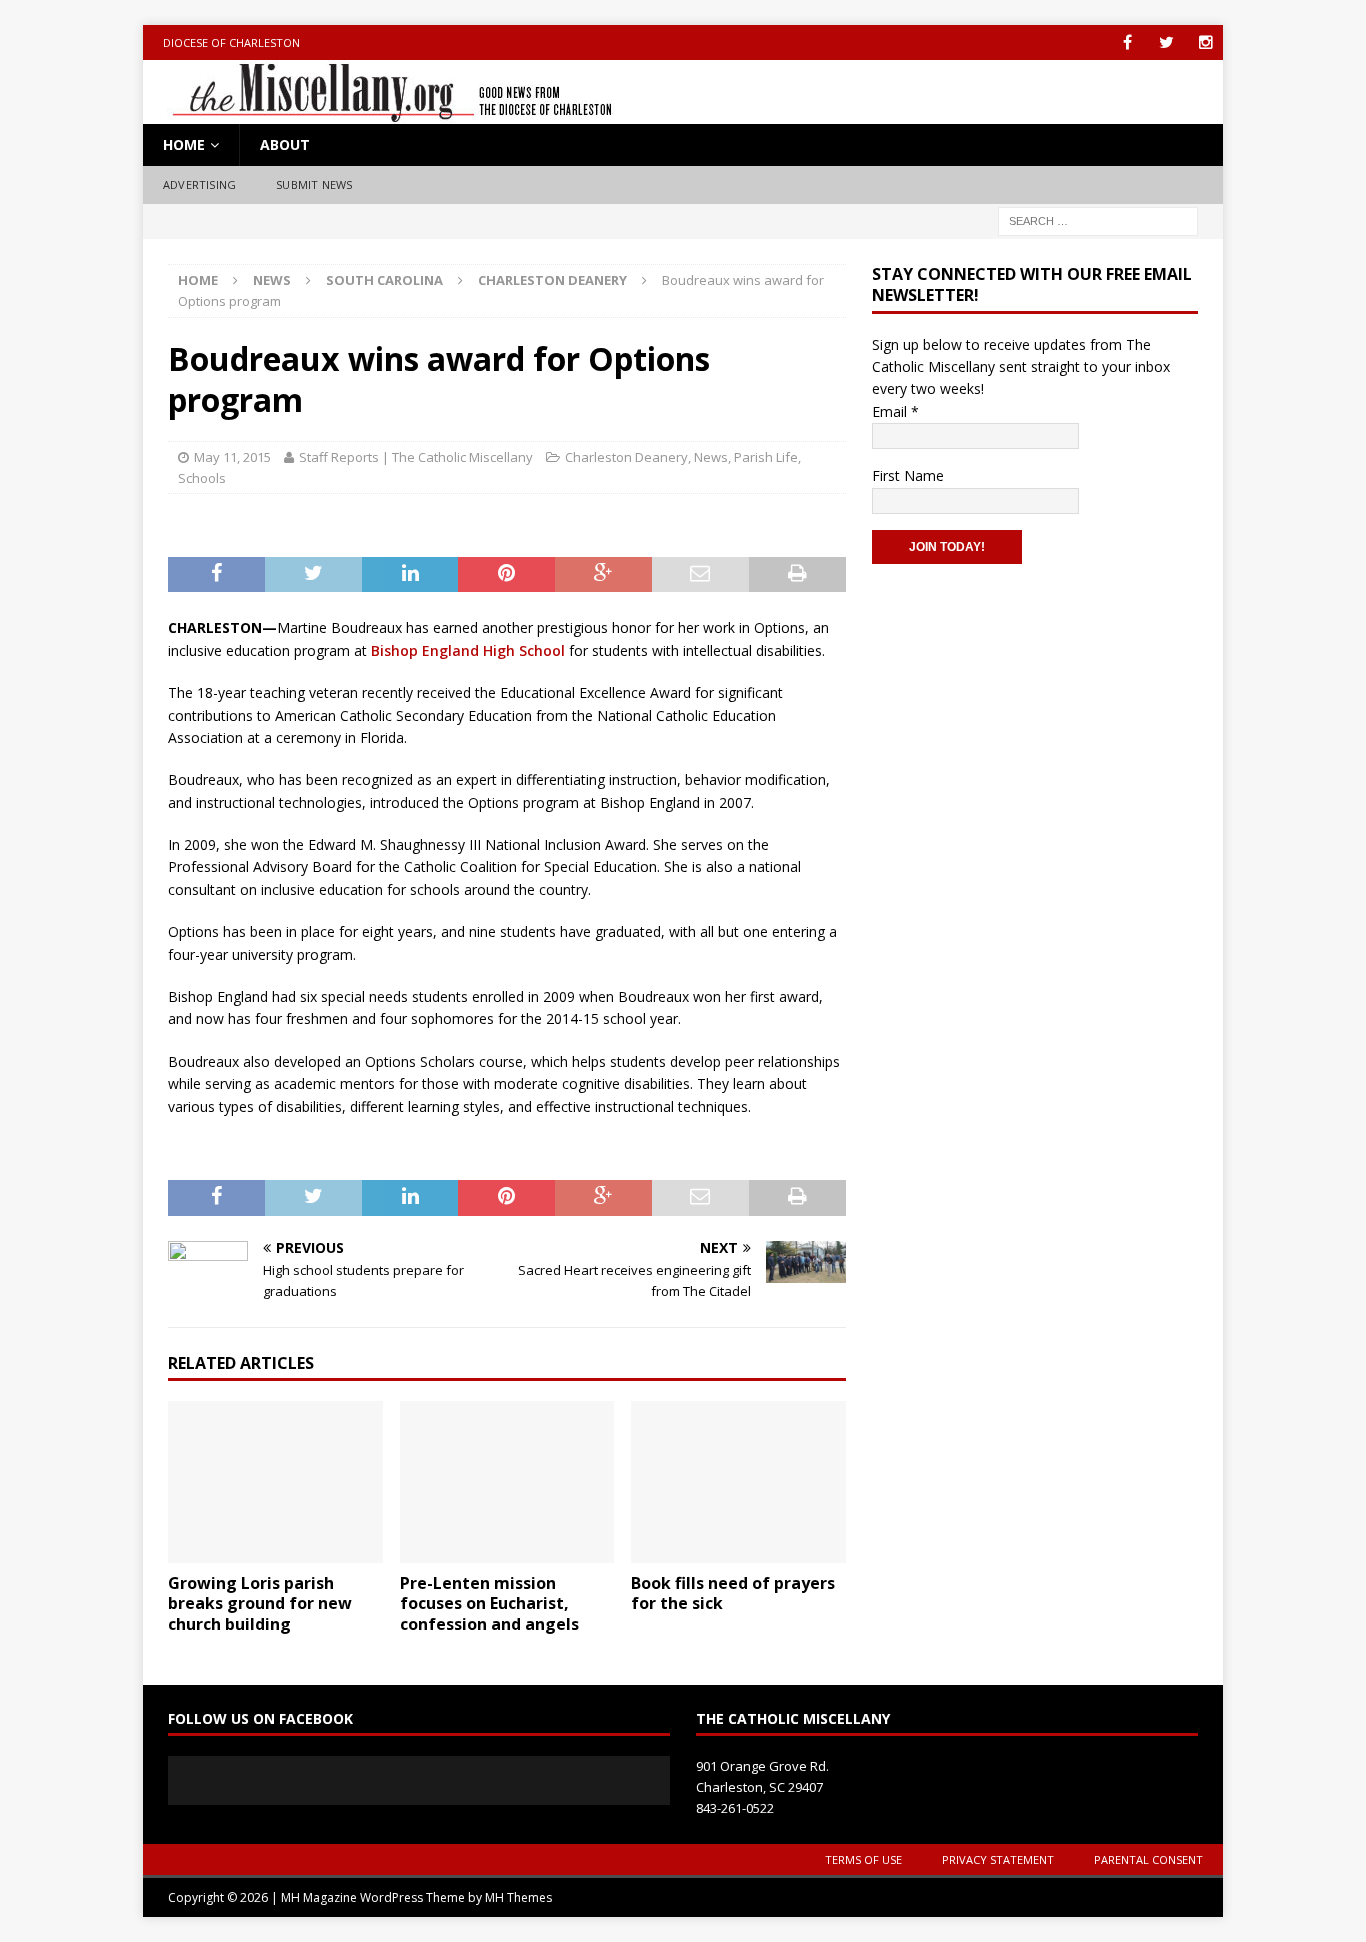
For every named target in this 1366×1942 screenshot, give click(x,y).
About (285, 144)
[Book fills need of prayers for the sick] (738, 1481)
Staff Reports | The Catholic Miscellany (416, 457)
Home (184, 144)
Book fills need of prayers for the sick (733, 1593)
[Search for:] (1098, 219)
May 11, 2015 (232, 457)
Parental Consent (1148, 1859)
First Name (908, 475)
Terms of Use (863, 1859)
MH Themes (518, 1897)
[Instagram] (1205, 42)
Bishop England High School (468, 650)
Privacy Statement (998, 1859)
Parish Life (766, 457)
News (272, 280)
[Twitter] (1166, 42)
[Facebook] (1127, 42)
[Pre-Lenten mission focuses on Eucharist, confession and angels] (507, 1481)
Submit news (314, 184)
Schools (202, 478)
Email (895, 411)
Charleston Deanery (626, 457)
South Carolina (384, 280)
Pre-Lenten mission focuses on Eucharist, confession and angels (489, 1604)
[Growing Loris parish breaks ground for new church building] (275, 1481)
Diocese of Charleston (231, 42)
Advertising (199, 184)
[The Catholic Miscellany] (380, 112)
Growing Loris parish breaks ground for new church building (260, 1604)
